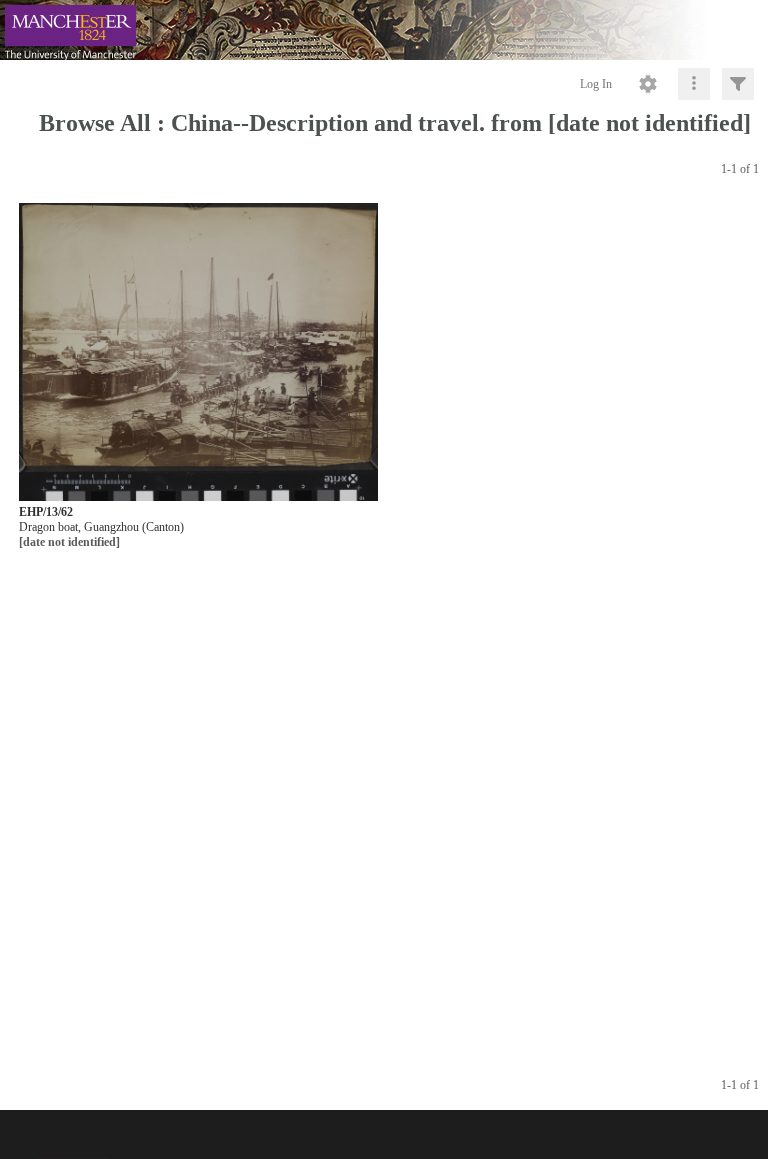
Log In (596, 84)
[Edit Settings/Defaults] (648, 84)
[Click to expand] (738, 84)
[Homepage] (384, 30)
